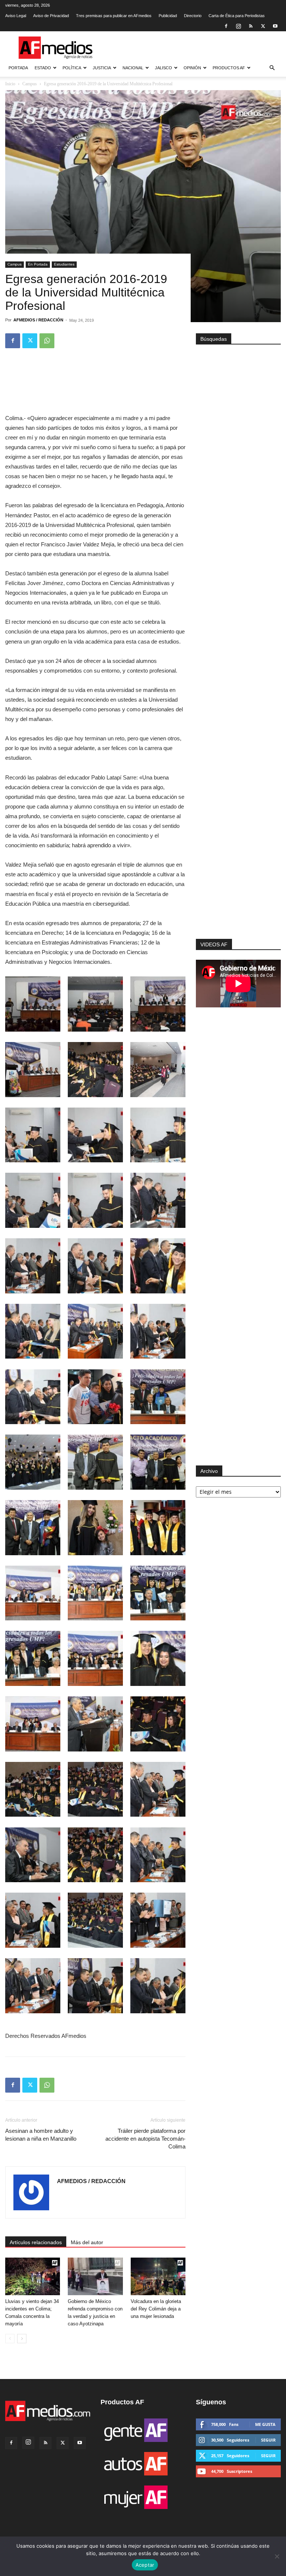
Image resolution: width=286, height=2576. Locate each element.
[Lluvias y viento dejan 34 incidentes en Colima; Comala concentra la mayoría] (33, 2276)
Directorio (193, 16)
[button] (272, 68)
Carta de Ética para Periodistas (237, 16)
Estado (43, 68)
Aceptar (145, 2565)
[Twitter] (263, 26)
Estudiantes (64, 264)
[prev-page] (10, 2339)
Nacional (133, 68)
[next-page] (22, 2339)
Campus (15, 264)
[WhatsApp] (47, 341)
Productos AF (229, 68)
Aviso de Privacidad (51, 16)
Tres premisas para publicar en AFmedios (114, 16)
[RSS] (251, 26)
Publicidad (168, 16)
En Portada (38, 264)
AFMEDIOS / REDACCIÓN (38, 320)
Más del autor (87, 2242)
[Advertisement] (238, 848)
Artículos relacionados (36, 2242)
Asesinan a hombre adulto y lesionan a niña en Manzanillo (41, 2135)
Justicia (102, 68)
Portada (18, 68)
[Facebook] (226, 26)
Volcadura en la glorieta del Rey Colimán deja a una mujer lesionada (156, 2309)
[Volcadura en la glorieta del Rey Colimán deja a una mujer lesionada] (158, 2276)
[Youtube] (275, 26)
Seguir (268, 2440)
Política (72, 68)
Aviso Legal (16, 16)
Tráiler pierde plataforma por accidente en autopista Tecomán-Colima (145, 2139)
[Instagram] (238, 26)
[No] (277, 2556)
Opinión (192, 68)
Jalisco (163, 68)
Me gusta (265, 2424)
